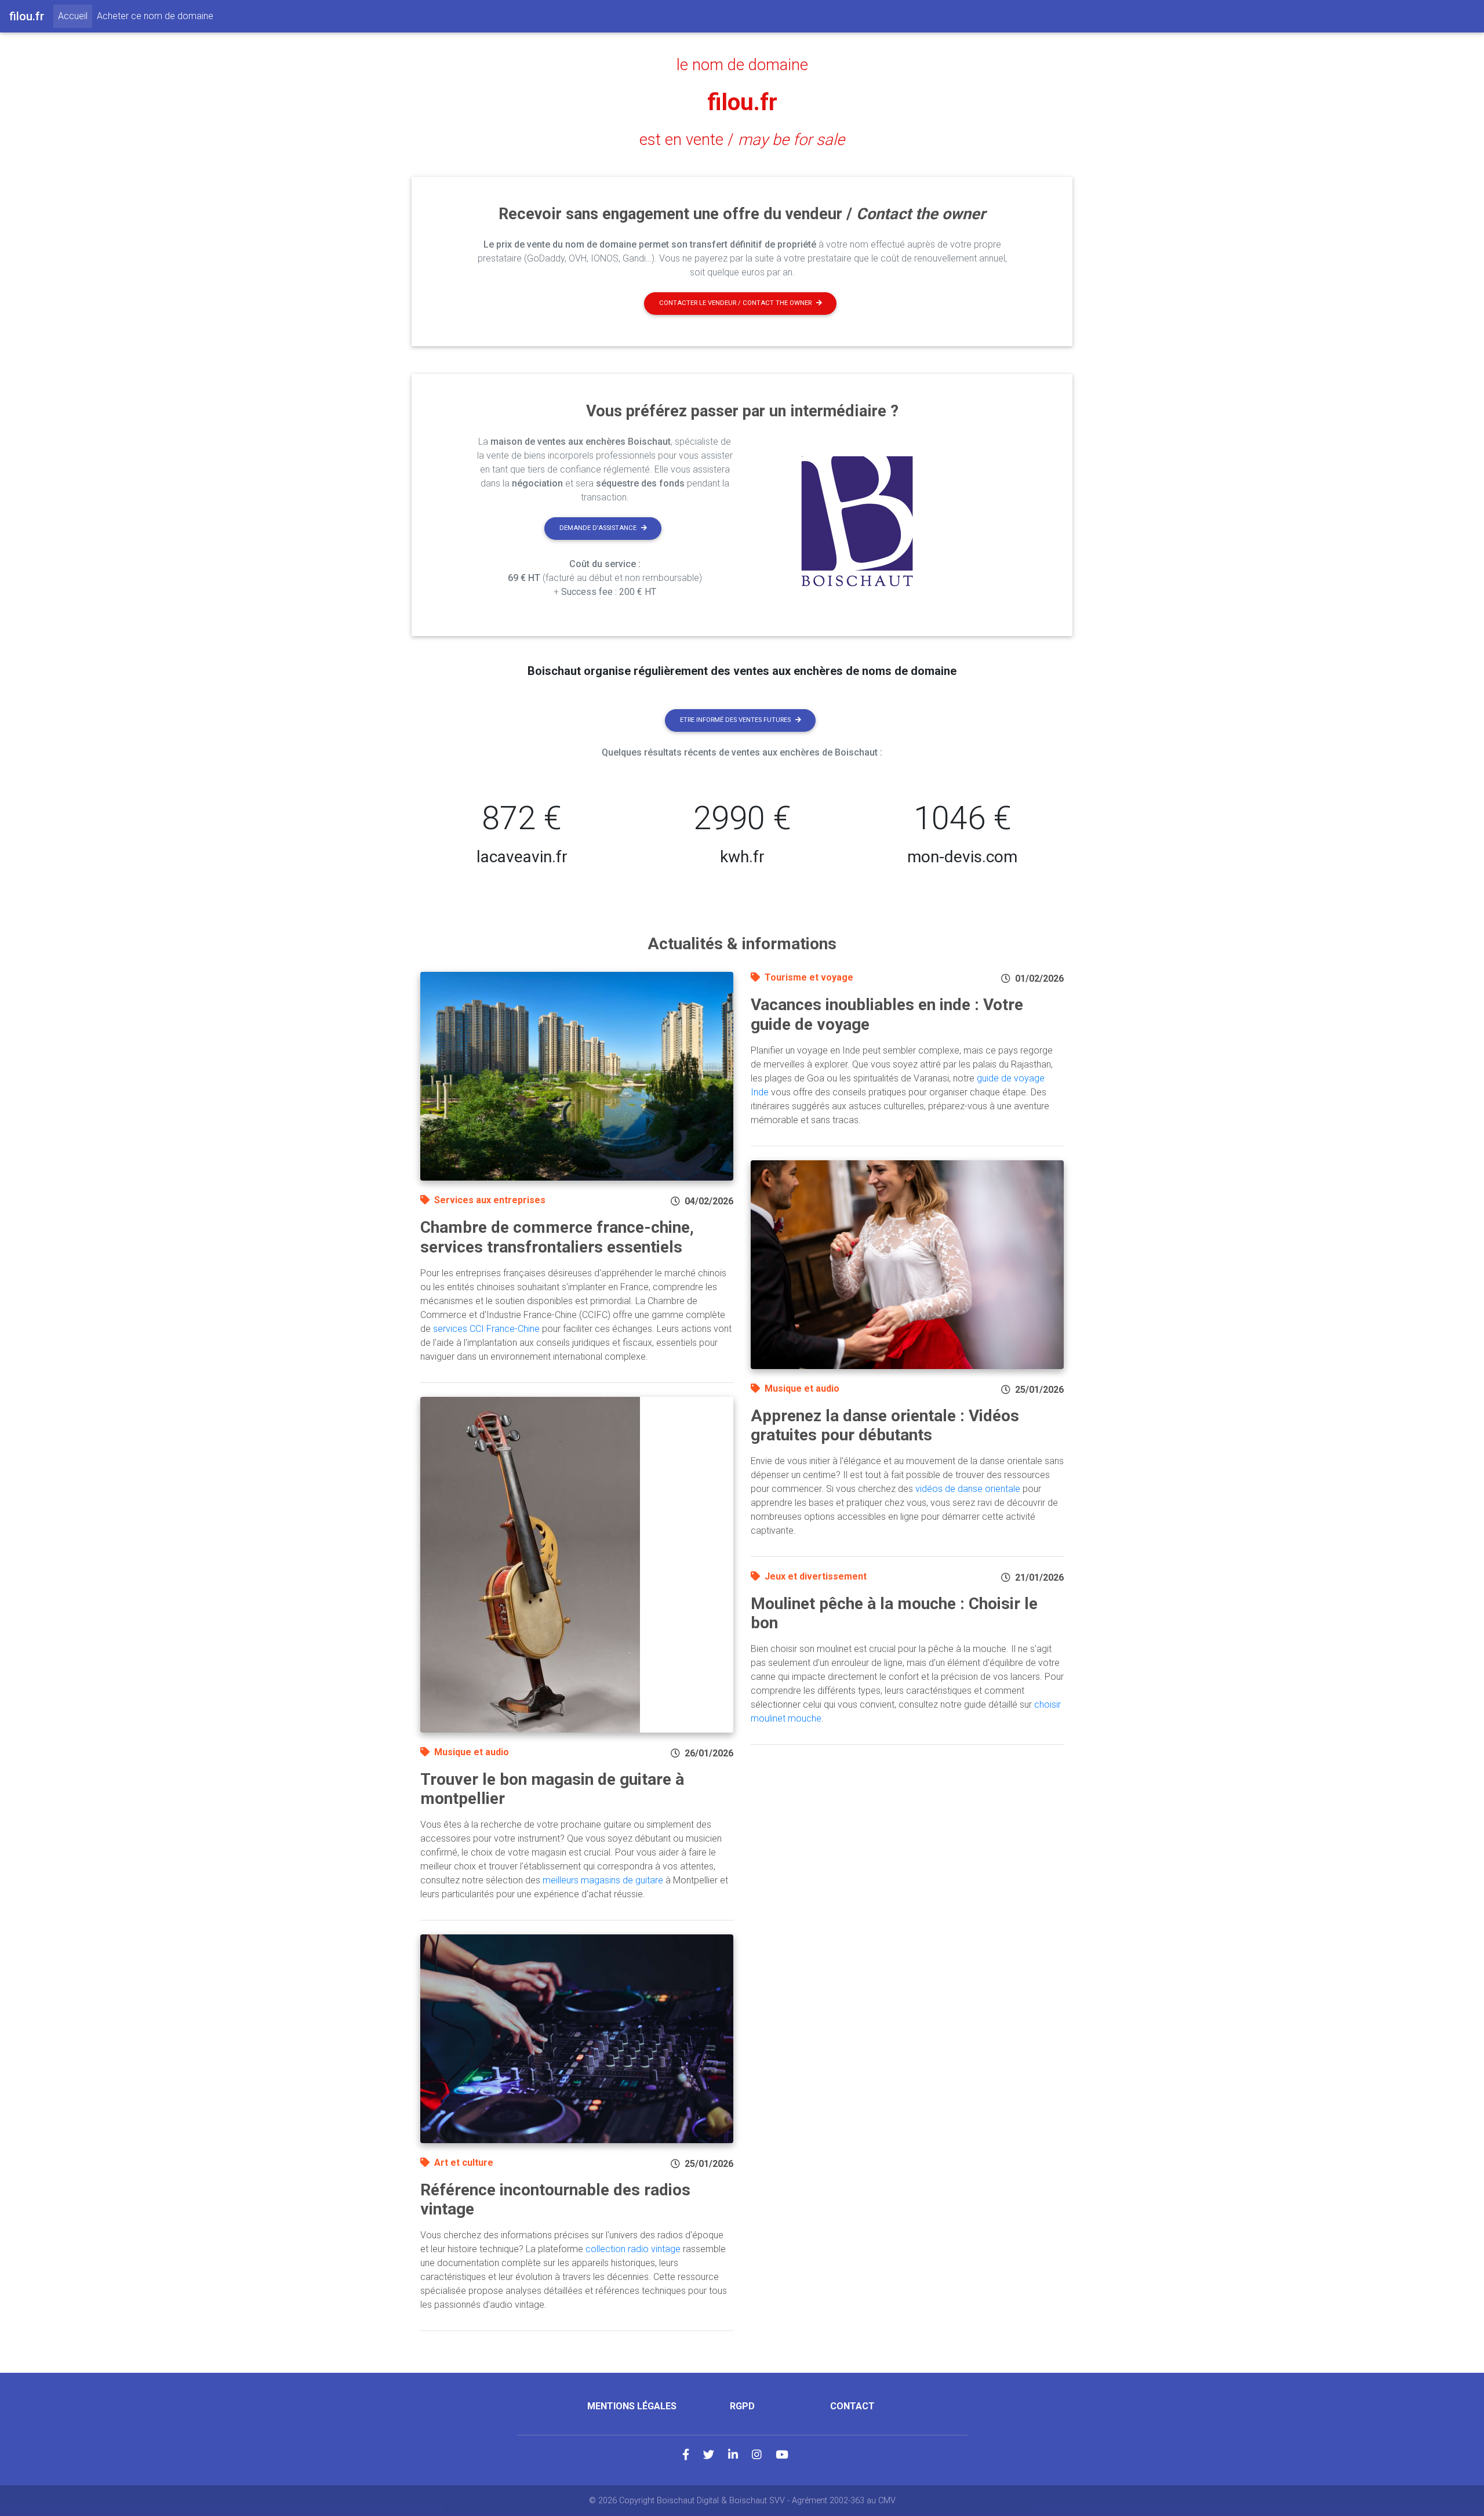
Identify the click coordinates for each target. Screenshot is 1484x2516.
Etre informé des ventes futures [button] (735, 720)
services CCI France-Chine (486, 1329)
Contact (852, 2406)
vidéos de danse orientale (968, 1489)
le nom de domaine (742, 65)
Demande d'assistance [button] (598, 528)
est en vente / (742, 140)
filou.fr (742, 102)
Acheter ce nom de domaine (155, 16)
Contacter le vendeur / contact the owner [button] (735, 303)
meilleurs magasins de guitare (603, 1880)
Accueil (75, 16)
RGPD (742, 2406)
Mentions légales (632, 2406)
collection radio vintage (633, 2249)
